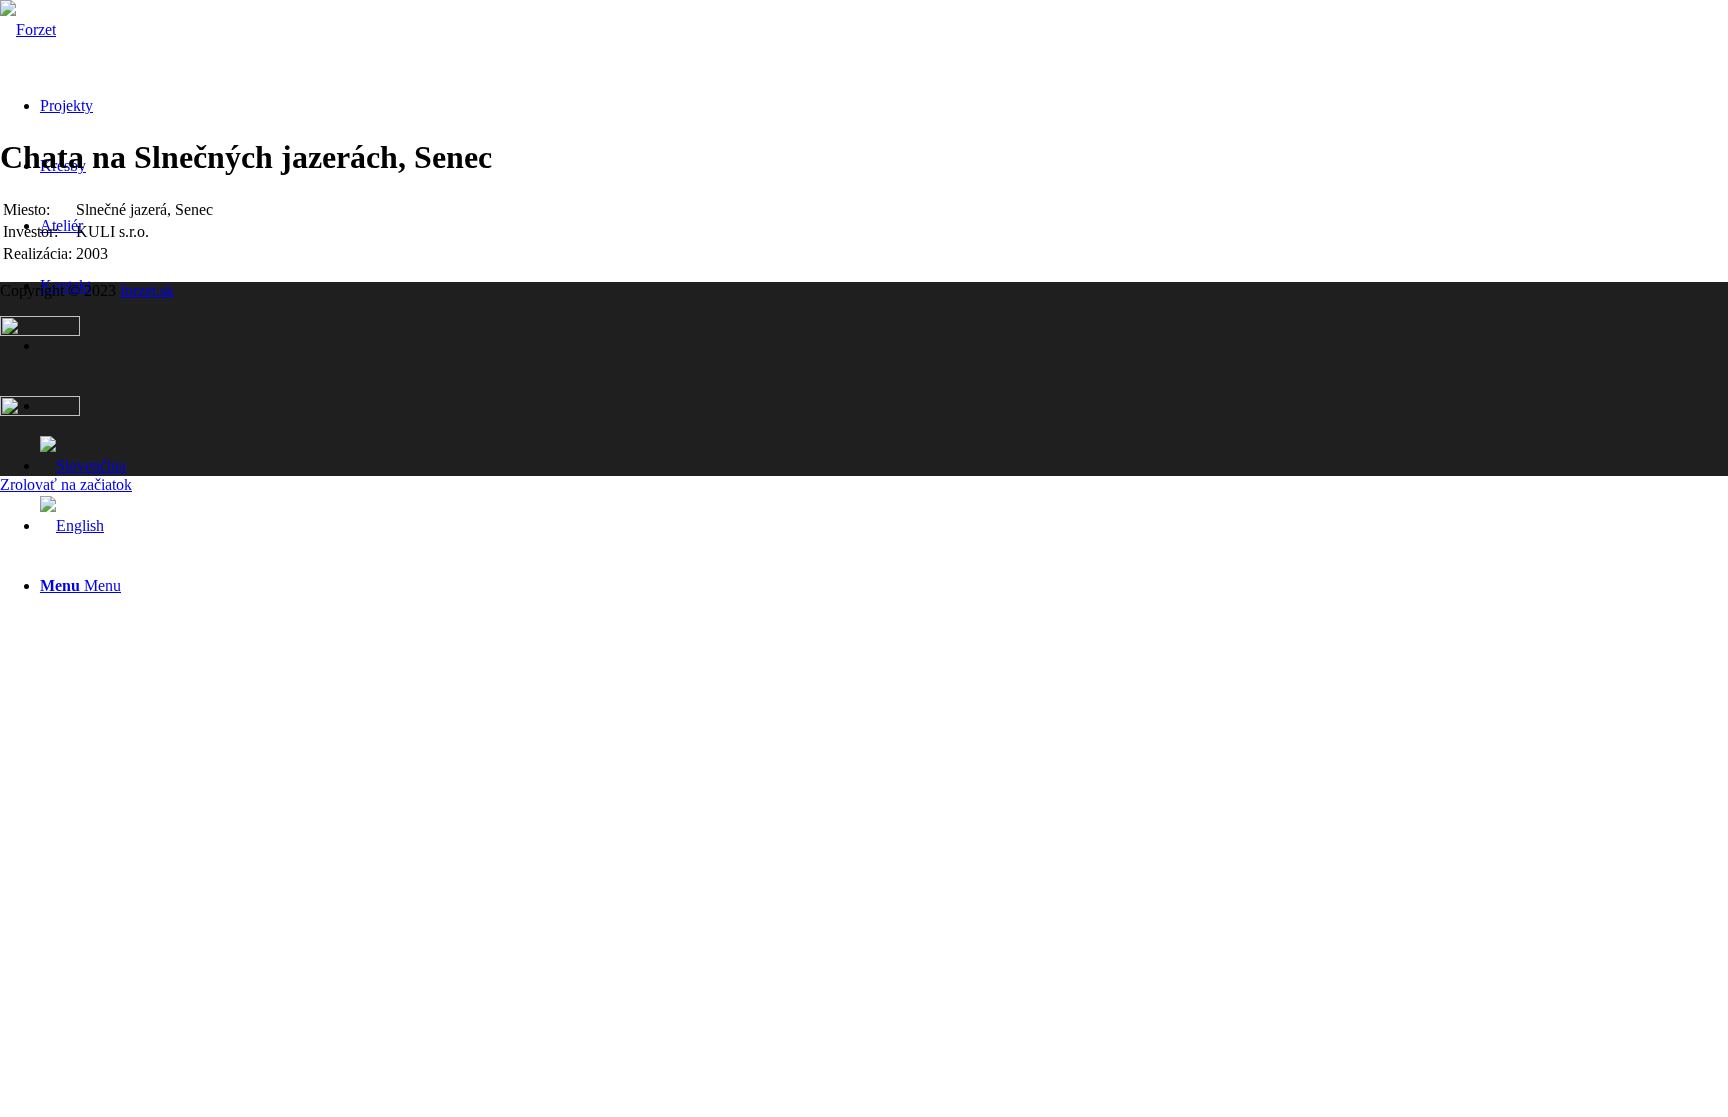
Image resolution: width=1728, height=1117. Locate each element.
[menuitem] (884, 586)
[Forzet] (28, 29)
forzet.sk (147, 290)
